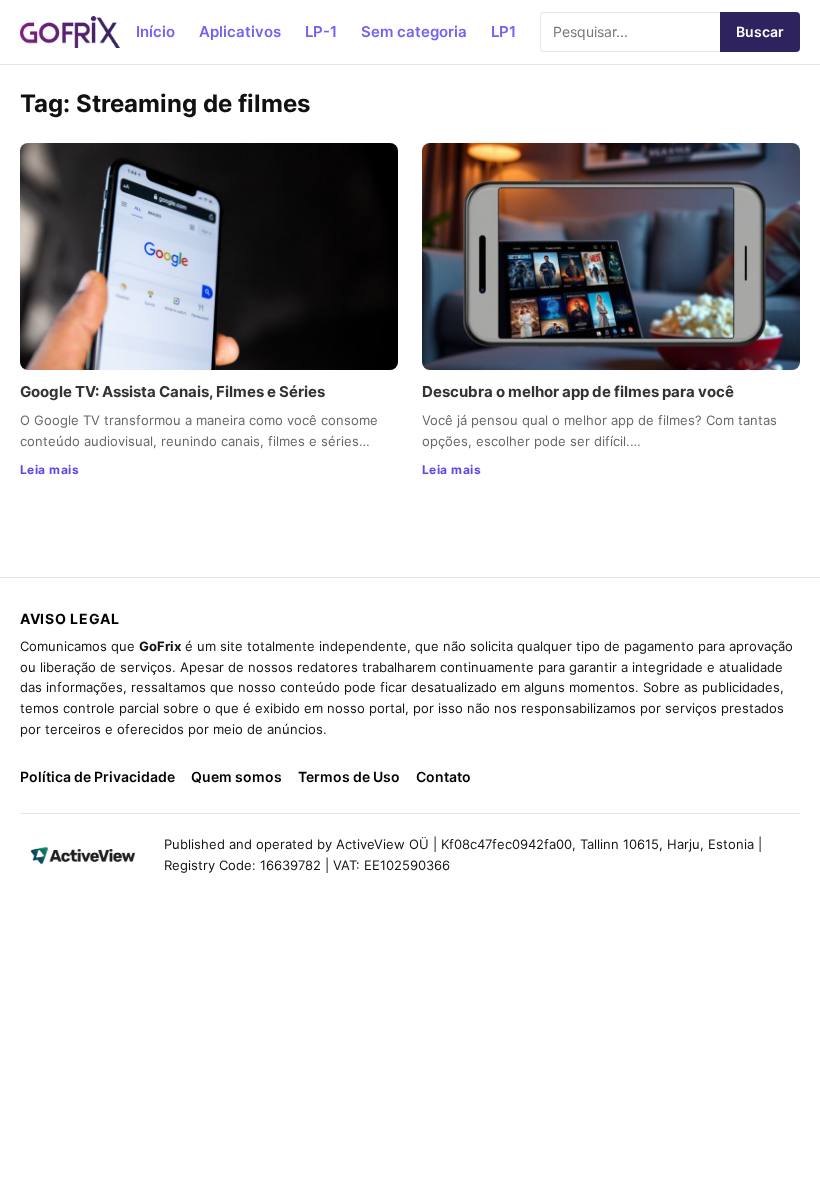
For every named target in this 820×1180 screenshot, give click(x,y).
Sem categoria (414, 31)
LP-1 (321, 31)
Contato (443, 776)
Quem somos (236, 776)
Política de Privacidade (97, 776)
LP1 (503, 31)
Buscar (760, 31)
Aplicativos (240, 31)
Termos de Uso (349, 776)
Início (155, 31)
